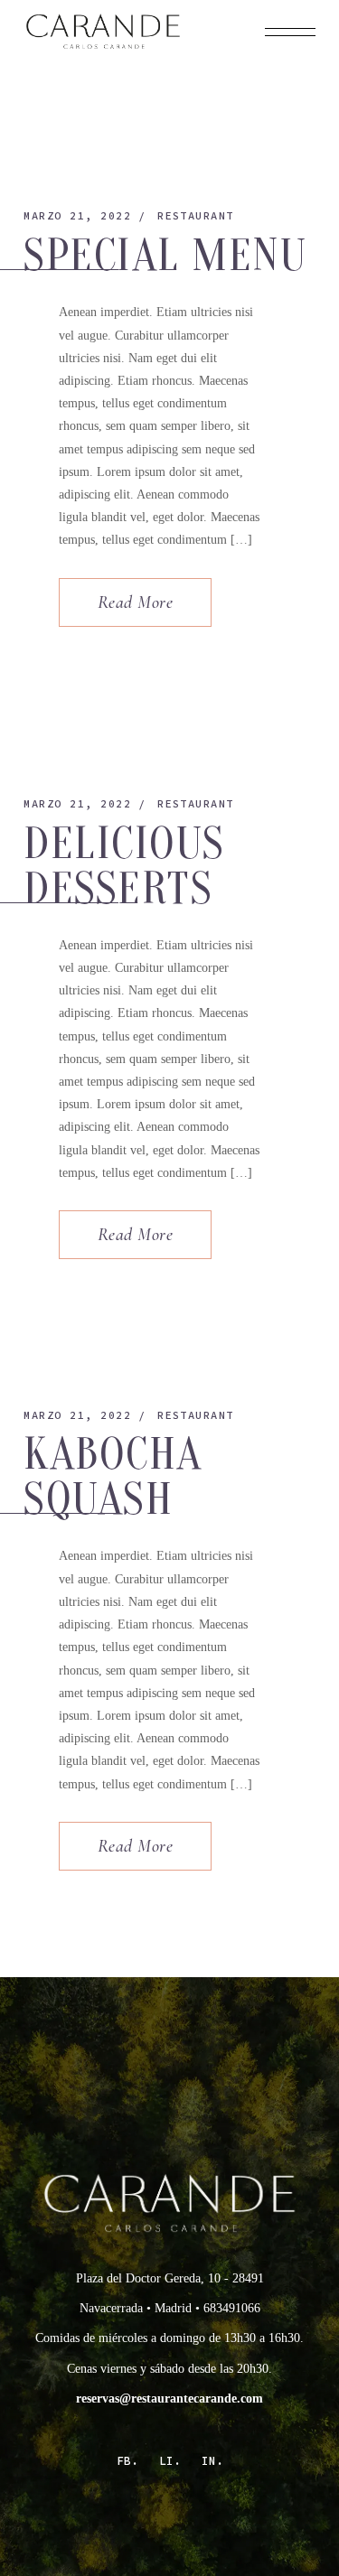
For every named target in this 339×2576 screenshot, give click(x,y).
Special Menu (165, 256)
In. (212, 2461)
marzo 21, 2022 (77, 215)
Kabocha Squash (113, 1477)
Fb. (127, 2461)
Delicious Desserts (124, 866)
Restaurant (196, 215)
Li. (170, 2461)
